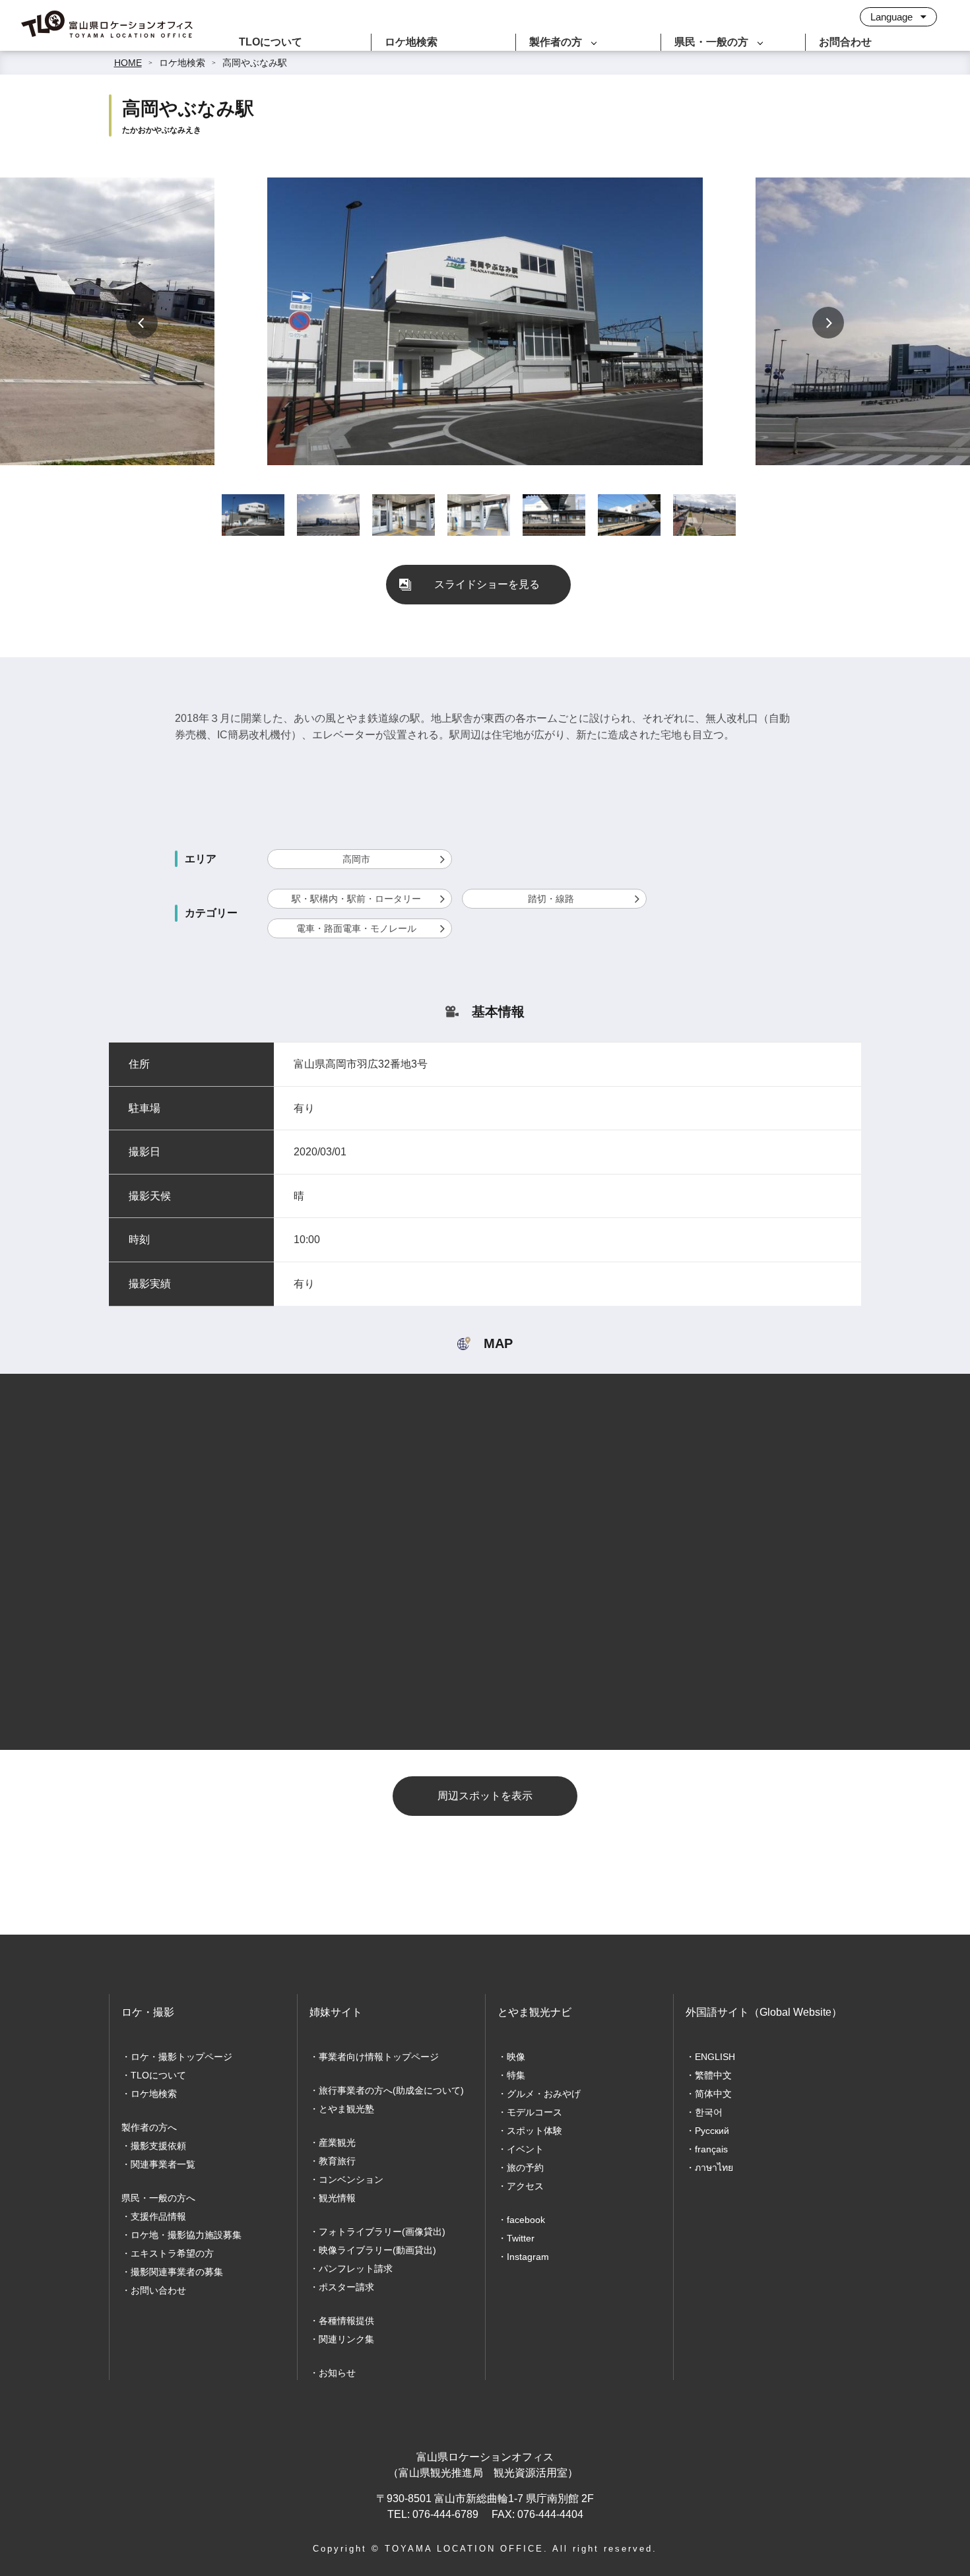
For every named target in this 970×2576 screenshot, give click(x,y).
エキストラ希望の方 (172, 2253)
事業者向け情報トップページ (379, 2057)
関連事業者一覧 (163, 2164)
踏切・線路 (551, 899)
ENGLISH (715, 2057)
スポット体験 (534, 2131)
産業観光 (337, 2142)
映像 (516, 2057)
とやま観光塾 (346, 2109)
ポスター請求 (346, 2287)
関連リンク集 (346, 2339)
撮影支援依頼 (158, 2146)
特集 (516, 2075)
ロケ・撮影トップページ (181, 2057)
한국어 (709, 2112)
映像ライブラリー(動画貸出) (377, 2250)
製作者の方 (556, 42)
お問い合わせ (158, 2290)
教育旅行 (337, 2161)
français (711, 2149)
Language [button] (893, 17)
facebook (526, 2220)
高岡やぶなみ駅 (255, 63)
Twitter (521, 2238)
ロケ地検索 (411, 42)
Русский (712, 2131)
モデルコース (534, 2112)
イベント (525, 2149)
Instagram (528, 2257)
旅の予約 (525, 2168)
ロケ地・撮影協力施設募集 (186, 2235)
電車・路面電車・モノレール (356, 928)
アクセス (525, 2186)
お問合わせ (845, 42)
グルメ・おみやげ (544, 2094)
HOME (128, 63)
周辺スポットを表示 (485, 1796)
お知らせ (337, 2373)
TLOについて (271, 42)
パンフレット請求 (356, 2269)
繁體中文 (713, 2075)
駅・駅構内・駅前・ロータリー (356, 899)
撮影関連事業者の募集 (177, 2272)
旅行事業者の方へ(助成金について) (391, 2090)
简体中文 (713, 2094)
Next (828, 323)
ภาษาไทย (714, 2168)
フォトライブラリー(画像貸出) (382, 2232)
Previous (142, 323)
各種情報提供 (346, 2321)
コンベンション (351, 2179)
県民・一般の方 (711, 42)
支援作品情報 (158, 2216)
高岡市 (356, 859)
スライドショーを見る (487, 584)
